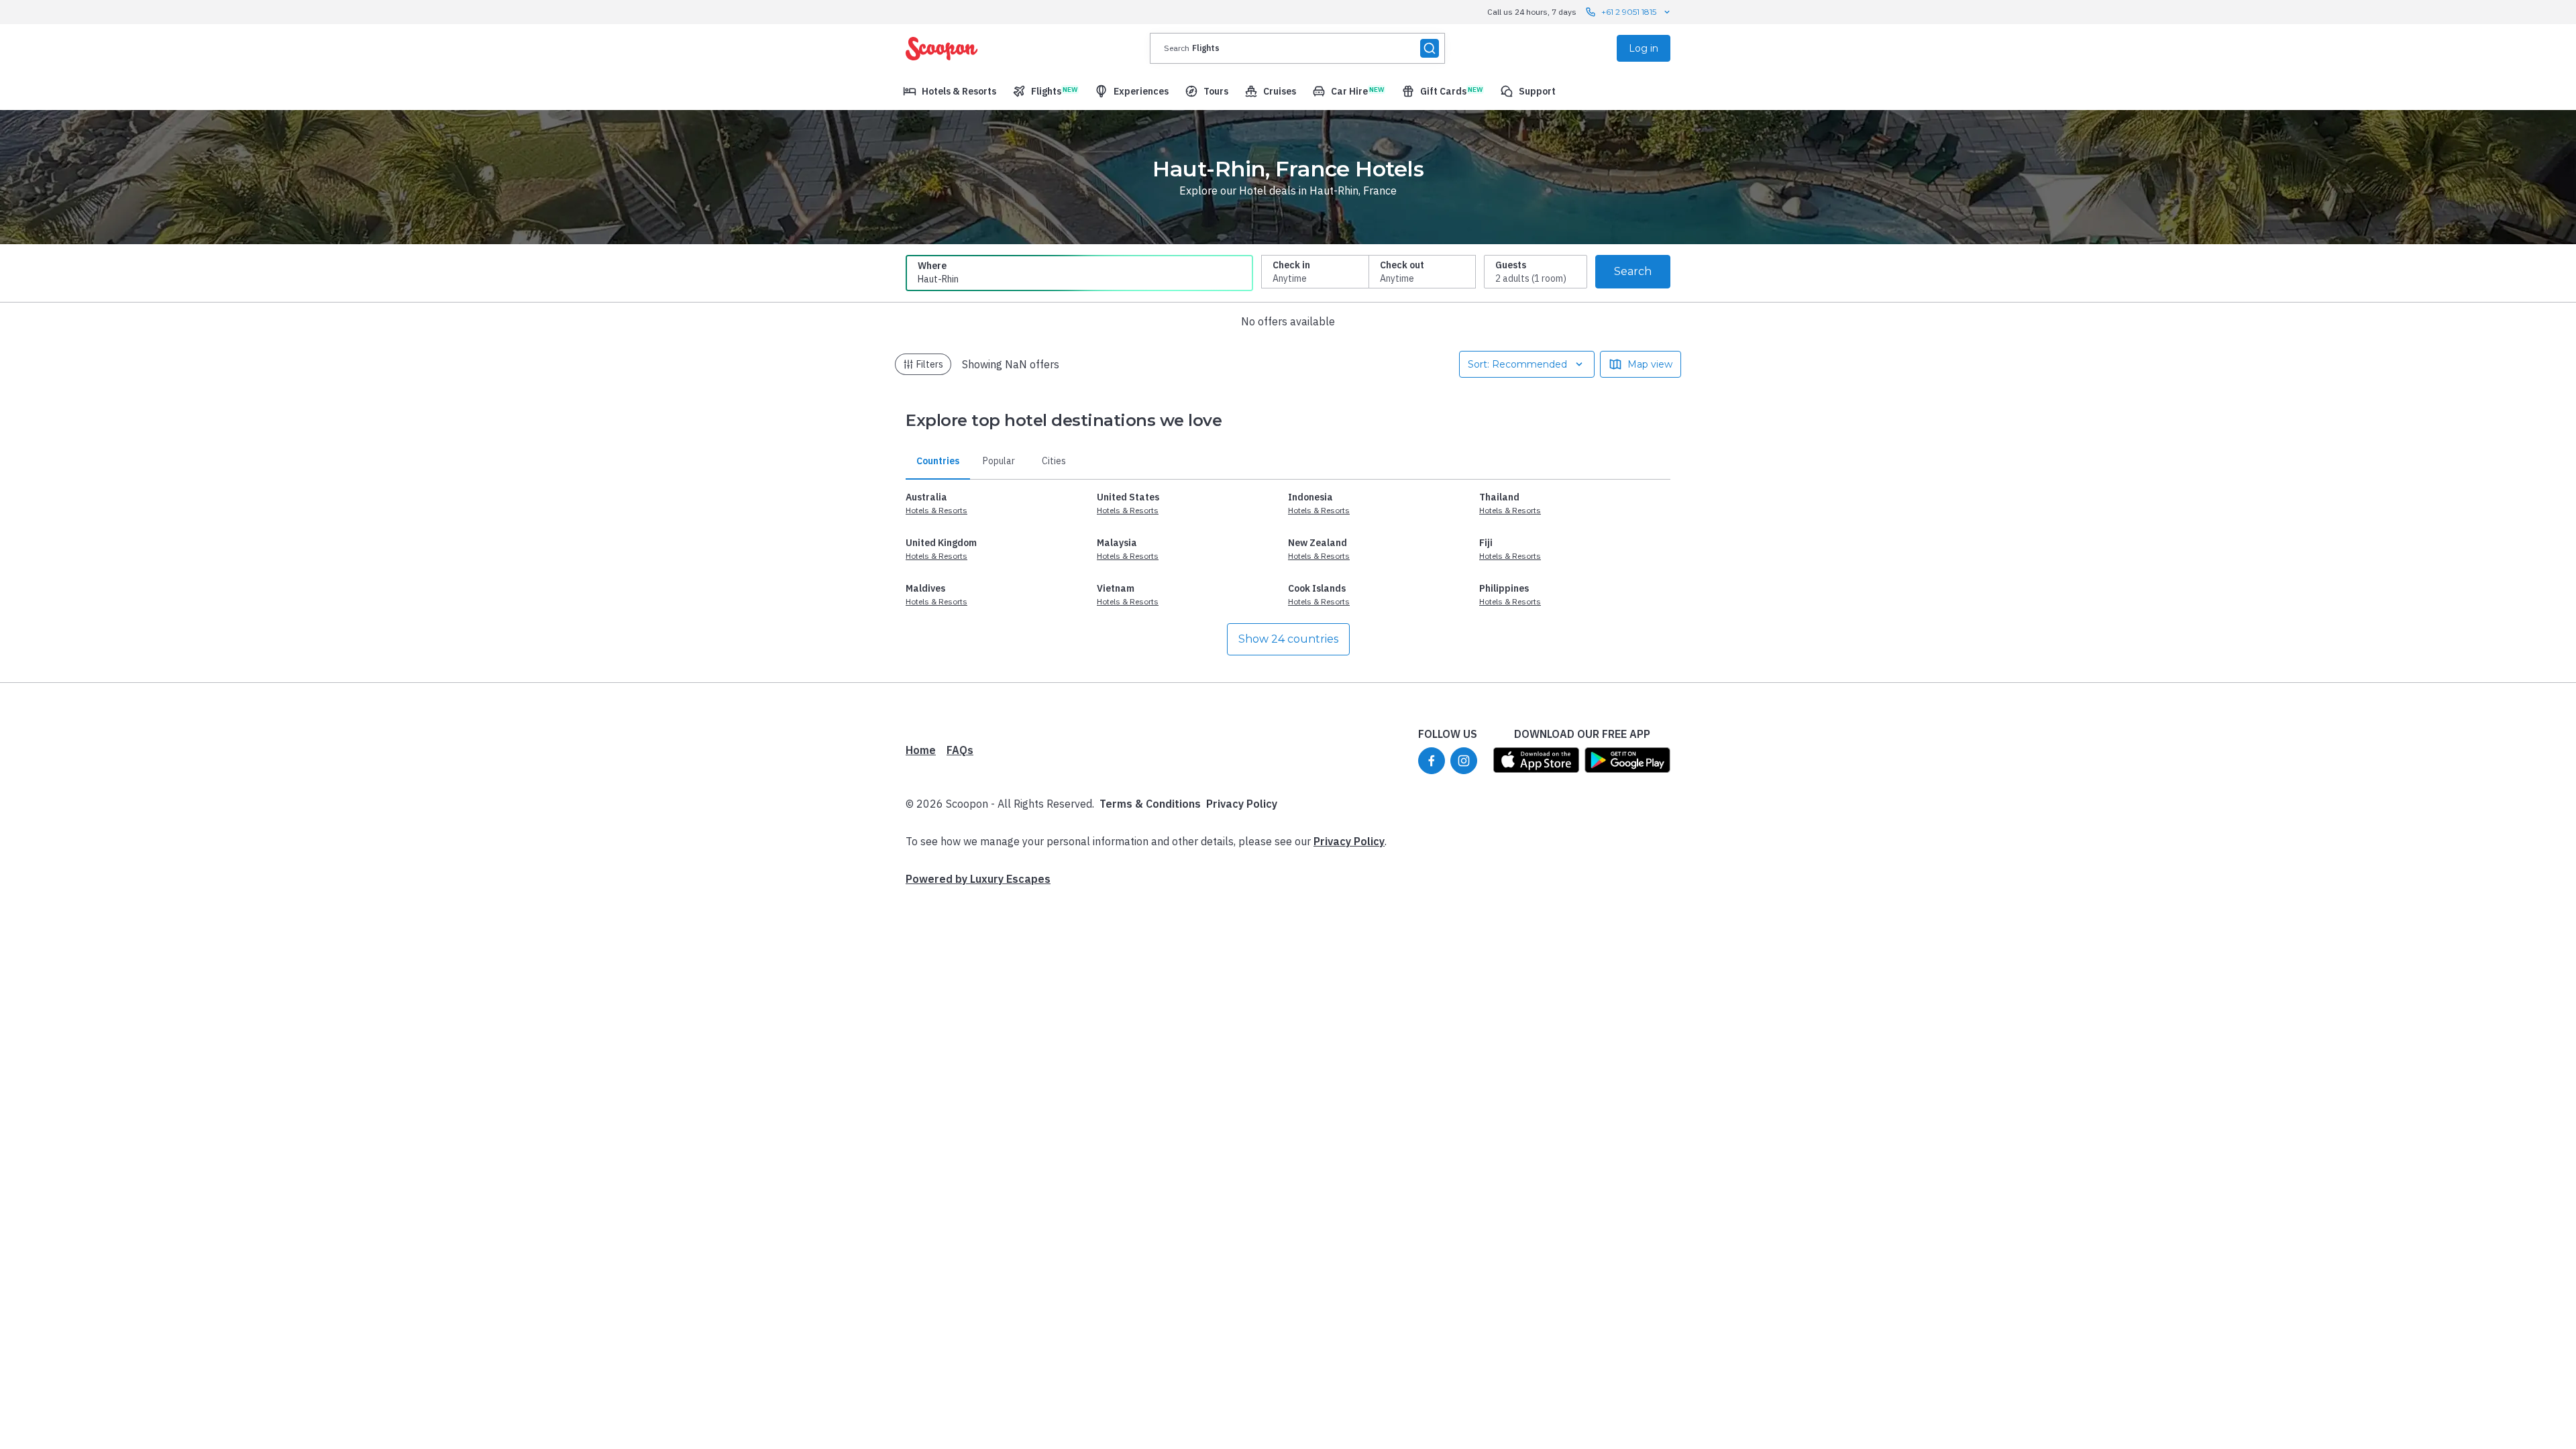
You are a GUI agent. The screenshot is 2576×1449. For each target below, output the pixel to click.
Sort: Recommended (1517, 364)
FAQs (960, 750)
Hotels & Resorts (936, 510)
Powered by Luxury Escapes (978, 879)
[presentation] (1297, 48)
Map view (1650, 364)
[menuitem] (950, 91)
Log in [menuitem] (1644, 48)
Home (921, 750)
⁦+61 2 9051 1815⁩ (1629, 12)
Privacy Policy (1242, 804)
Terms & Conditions (1150, 804)
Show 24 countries (1288, 639)
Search (1633, 271)
